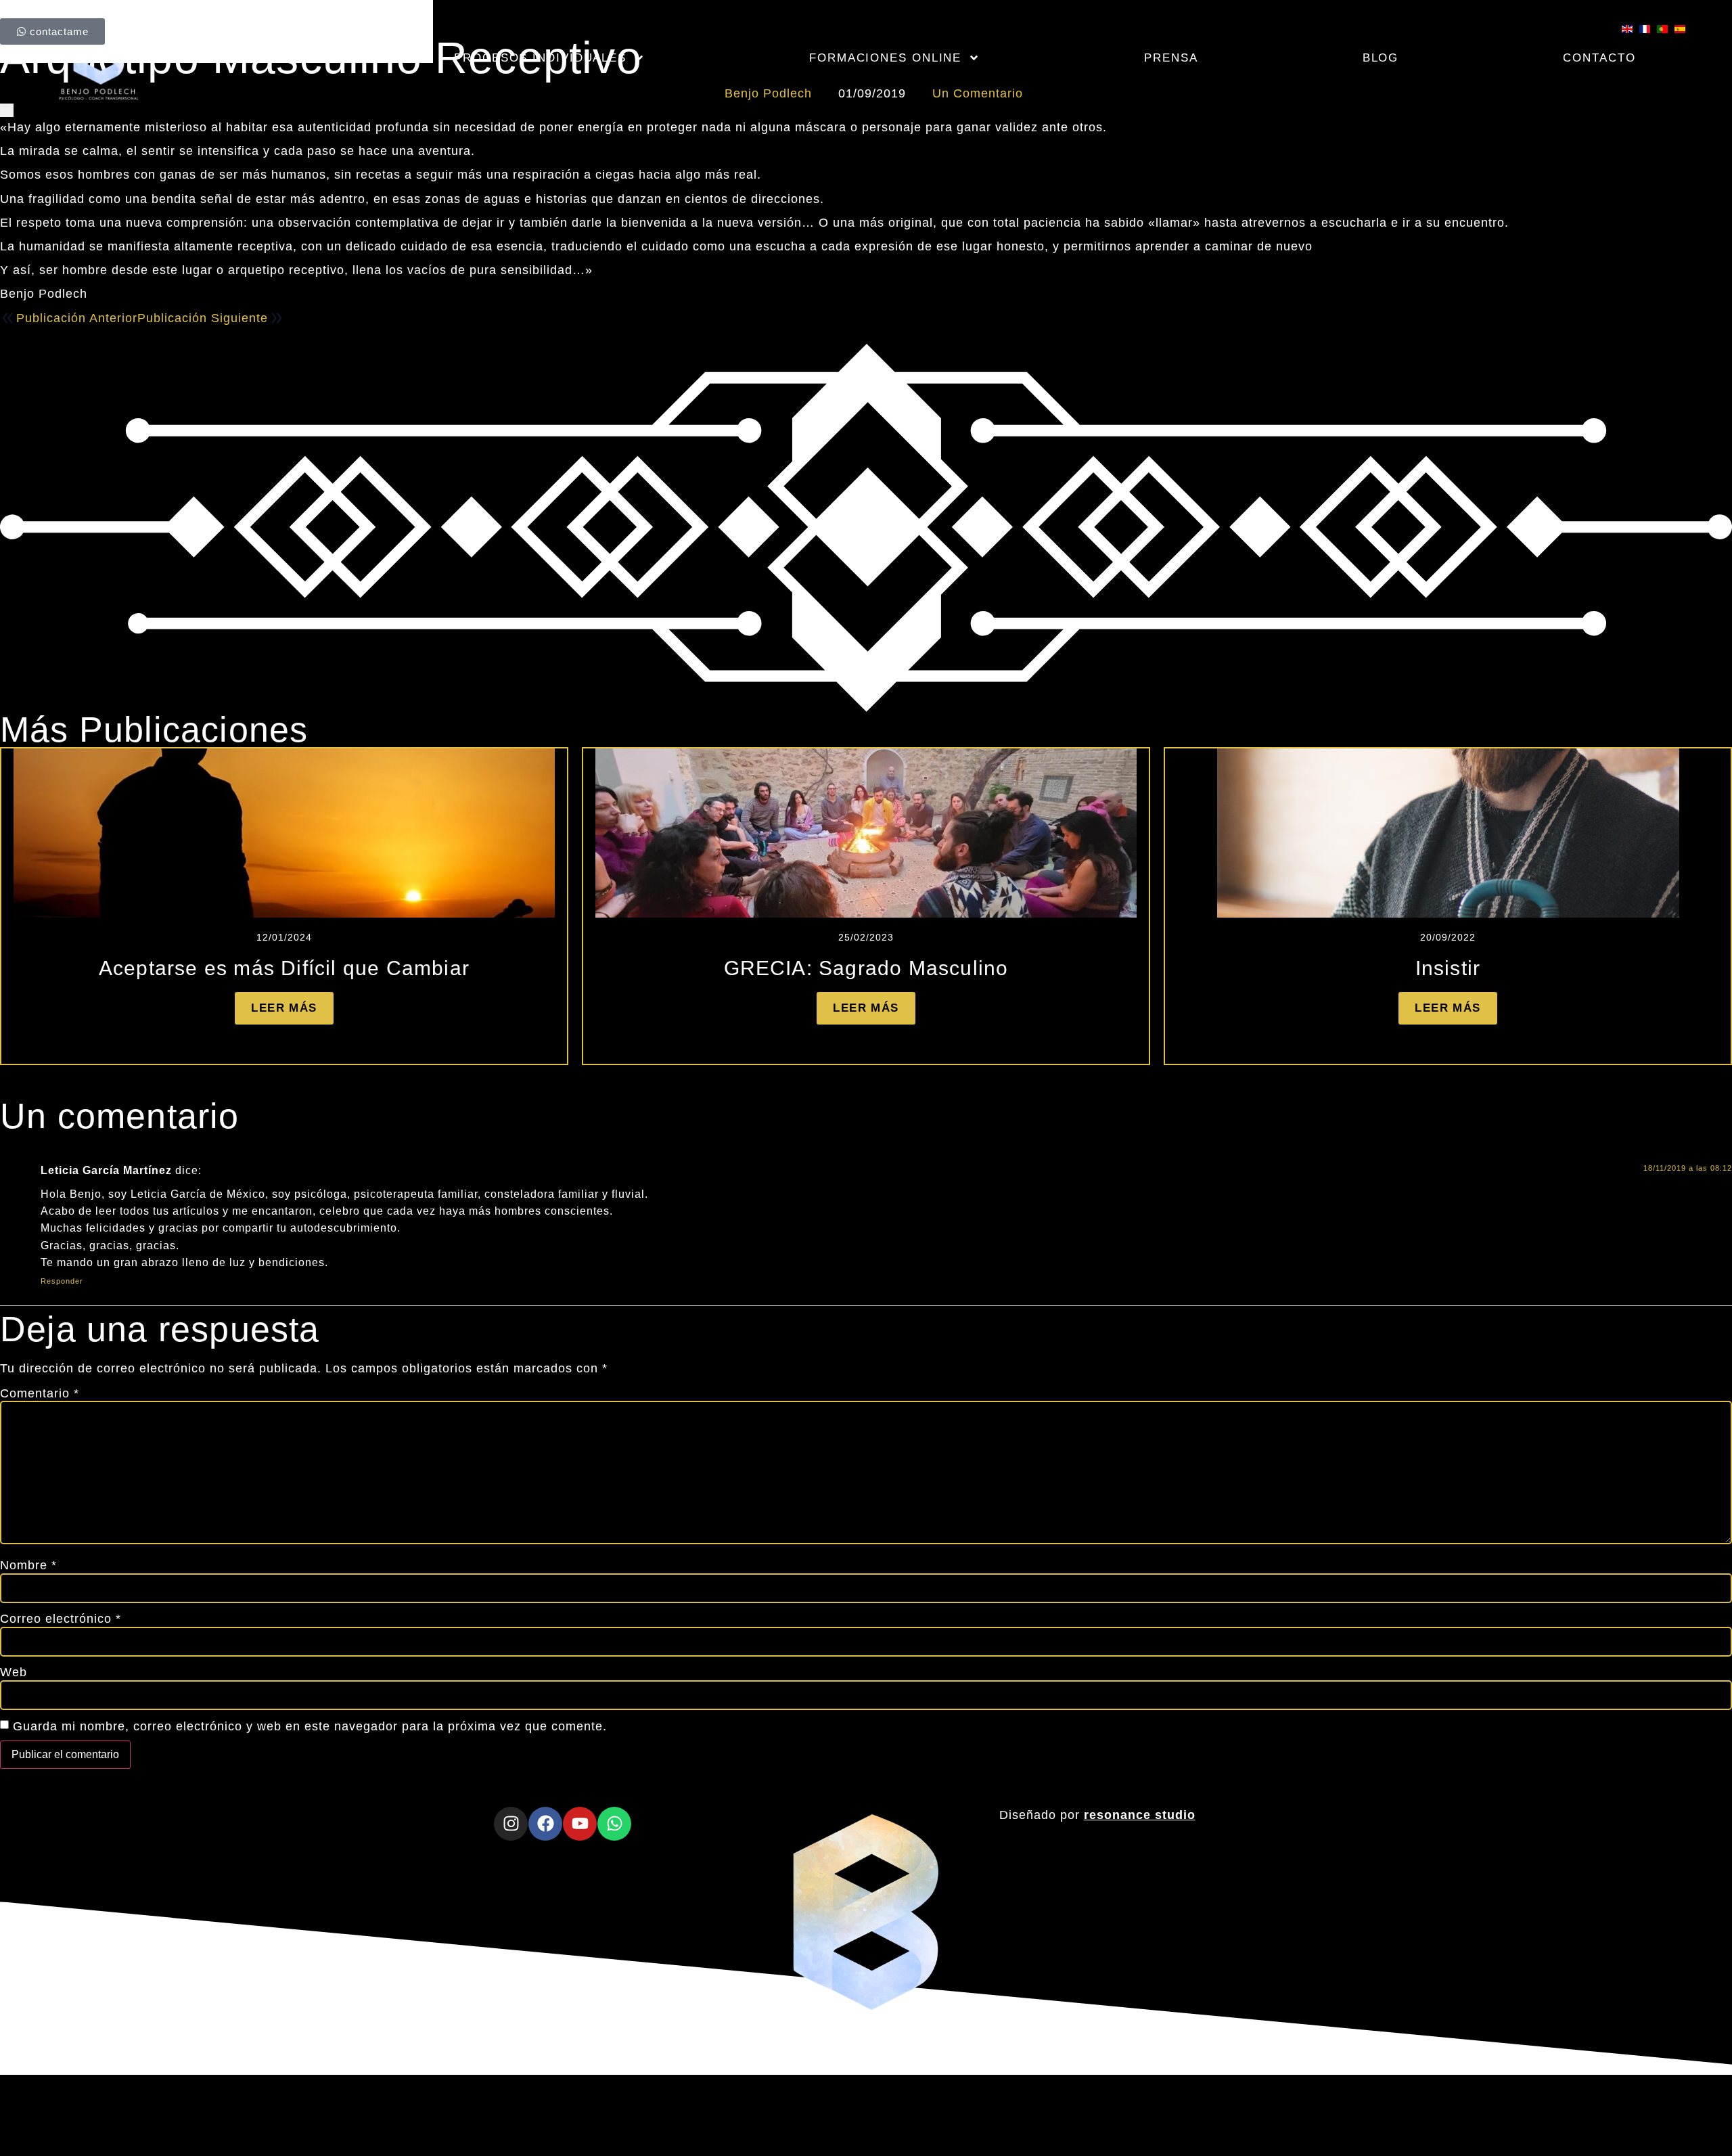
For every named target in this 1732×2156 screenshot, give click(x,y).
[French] (1648, 29)
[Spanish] (1683, 29)
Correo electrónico (61, 1619)
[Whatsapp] (614, 1824)
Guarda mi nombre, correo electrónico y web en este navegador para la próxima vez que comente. (310, 1726)
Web (14, 1672)
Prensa (1171, 58)
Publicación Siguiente (203, 318)
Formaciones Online (885, 58)
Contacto (1599, 58)
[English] (1631, 29)
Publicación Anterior (77, 318)
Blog (1381, 58)
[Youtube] (580, 1824)
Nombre (28, 1565)
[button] (811, 1074)
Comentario (40, 1393)
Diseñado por (1097, 1815)
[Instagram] (511, 1824)
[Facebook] (545, 1824)
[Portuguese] (1666, 29)
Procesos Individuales (540, 58)
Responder (62, 1281)
